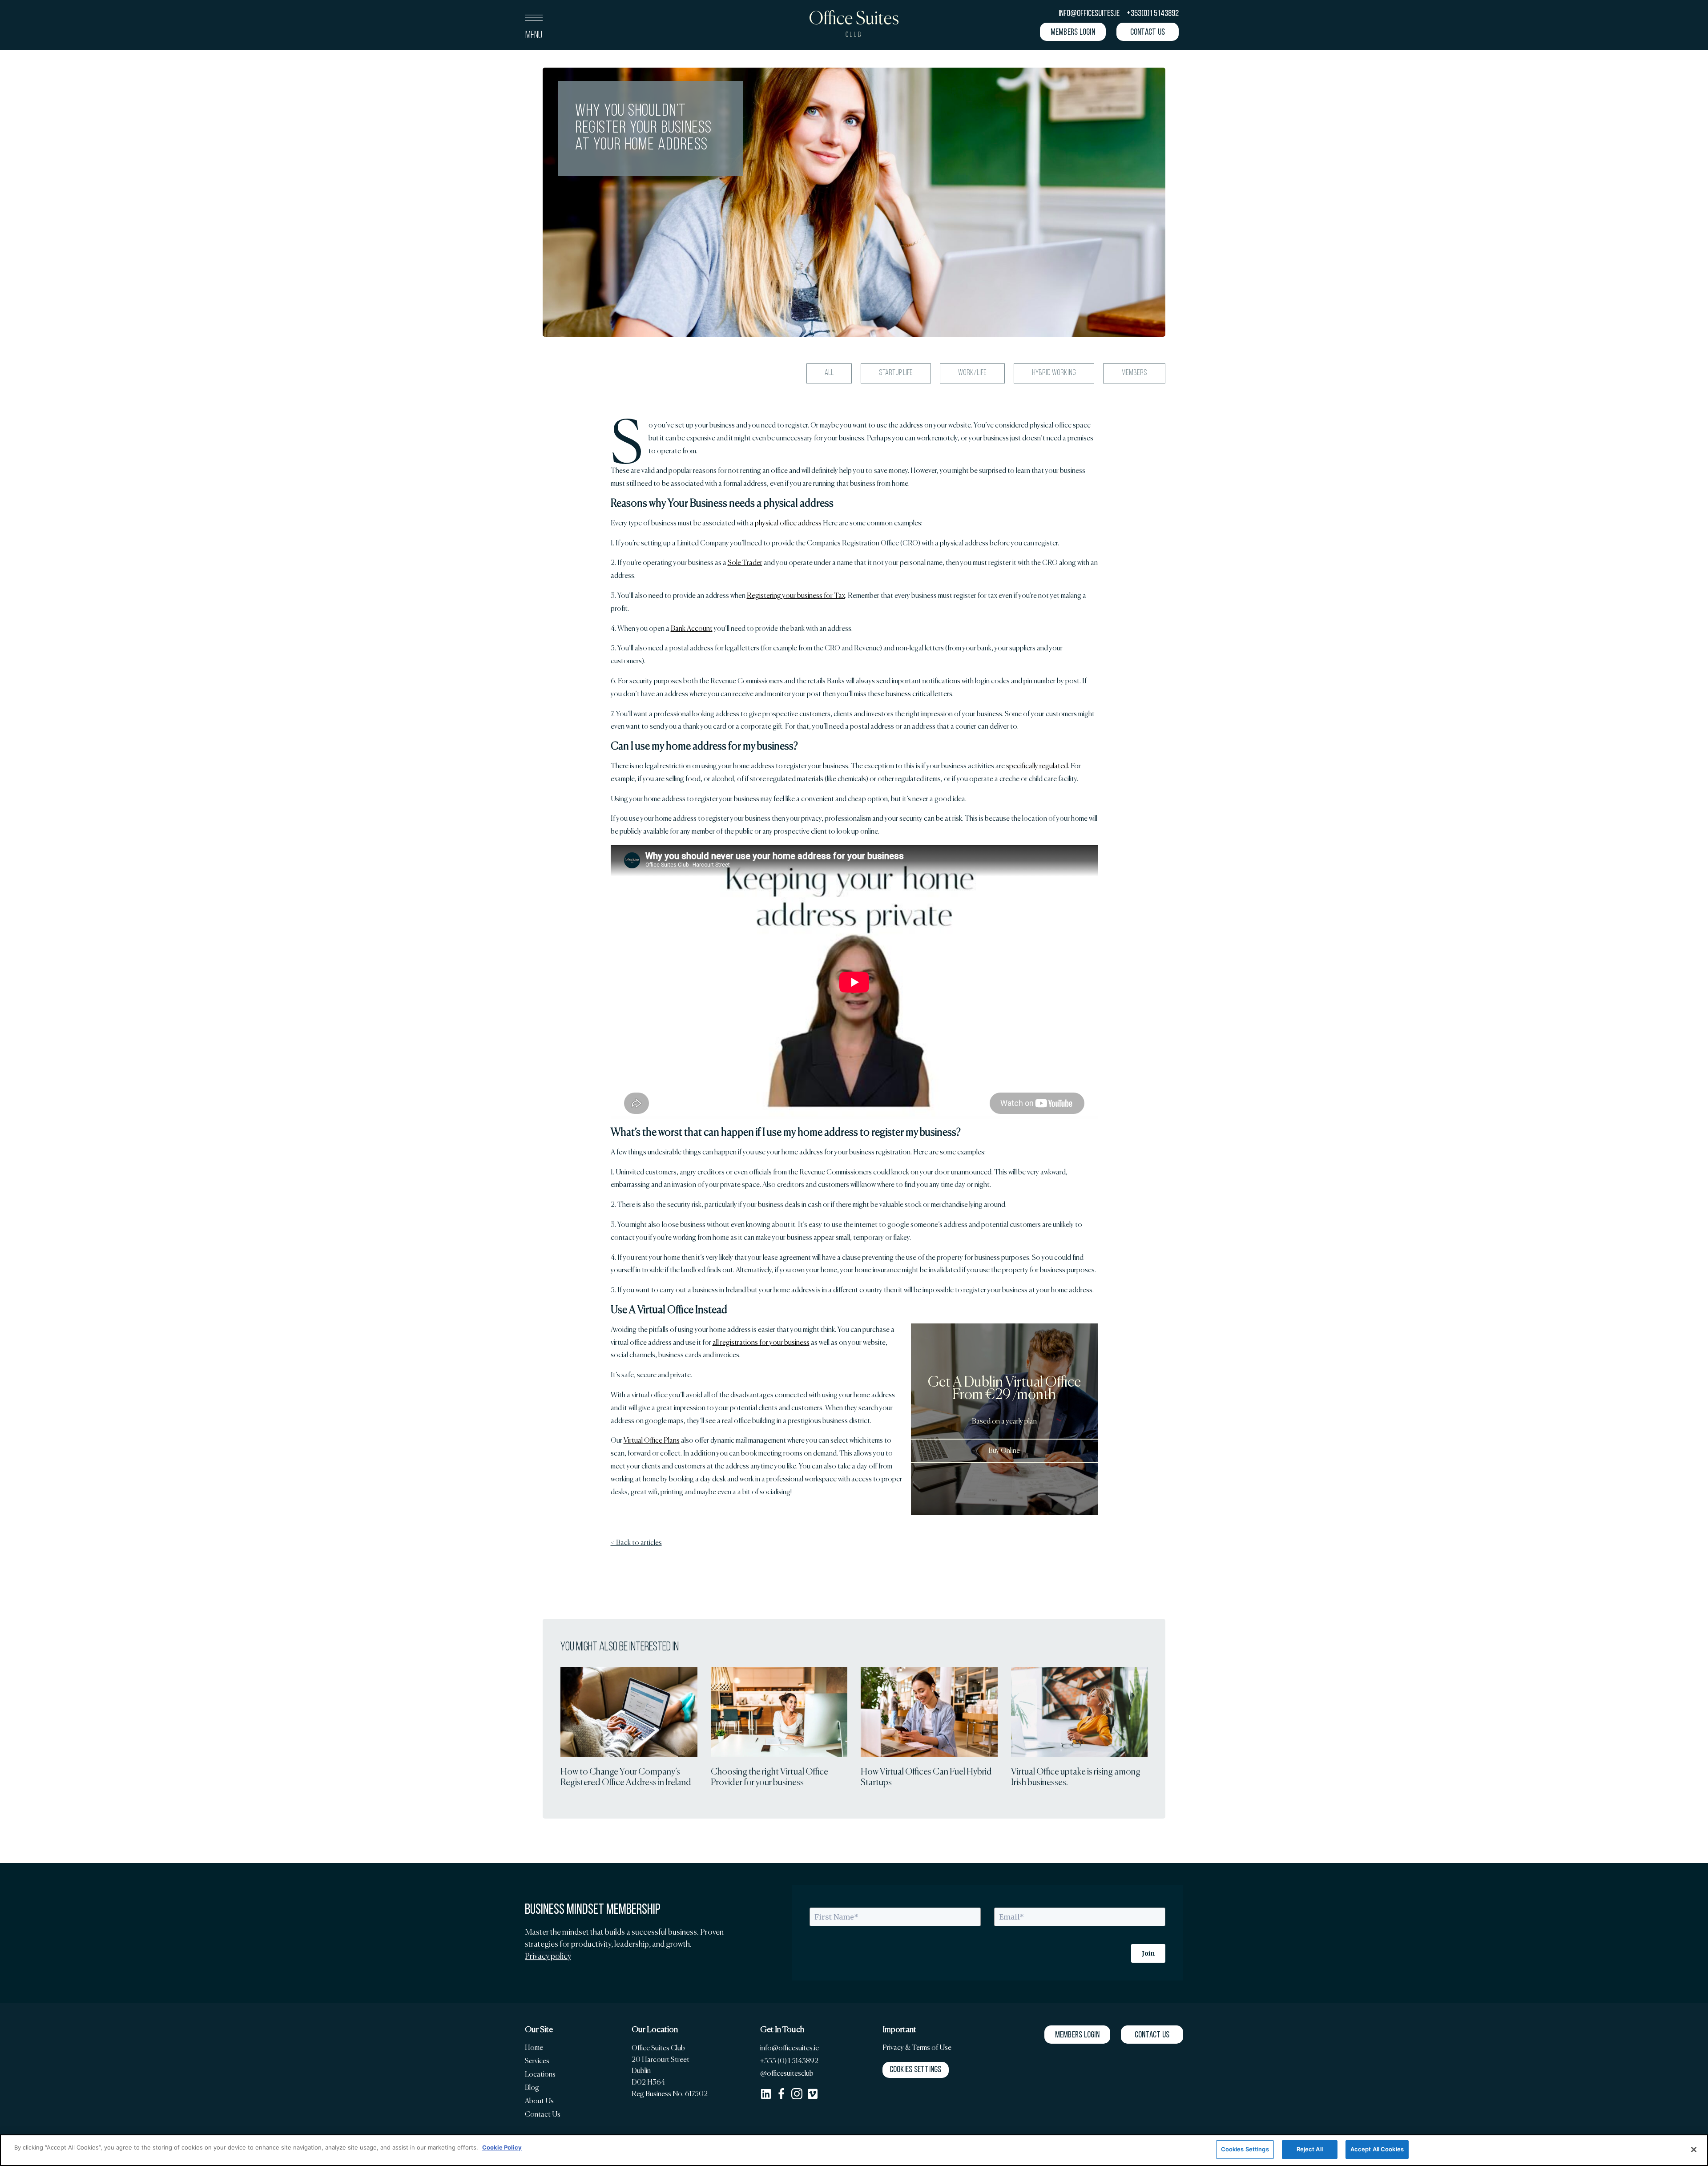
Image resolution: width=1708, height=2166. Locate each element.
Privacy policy (548, 1956)
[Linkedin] (766, 2094)
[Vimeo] (812, 2094)
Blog (532, 2087)
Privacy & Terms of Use (917, 2047)
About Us (539, 2101)
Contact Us (543, 2114)
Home (534, 2047)
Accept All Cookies (1377, 2149)
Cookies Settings (916, 2070)
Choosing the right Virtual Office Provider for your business (769, 1777)
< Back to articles (636, 1543)
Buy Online (1004, 1450)
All (829, 373)
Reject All (1310, 2149)
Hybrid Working (1054, 373)
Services (537, 2061)
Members (1134, 373)
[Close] (1694, 2150)
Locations (540, 2074)
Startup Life (896, 373)
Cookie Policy (502, 2147)
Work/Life (972, 373)
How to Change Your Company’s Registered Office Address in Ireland (626, 1777)
